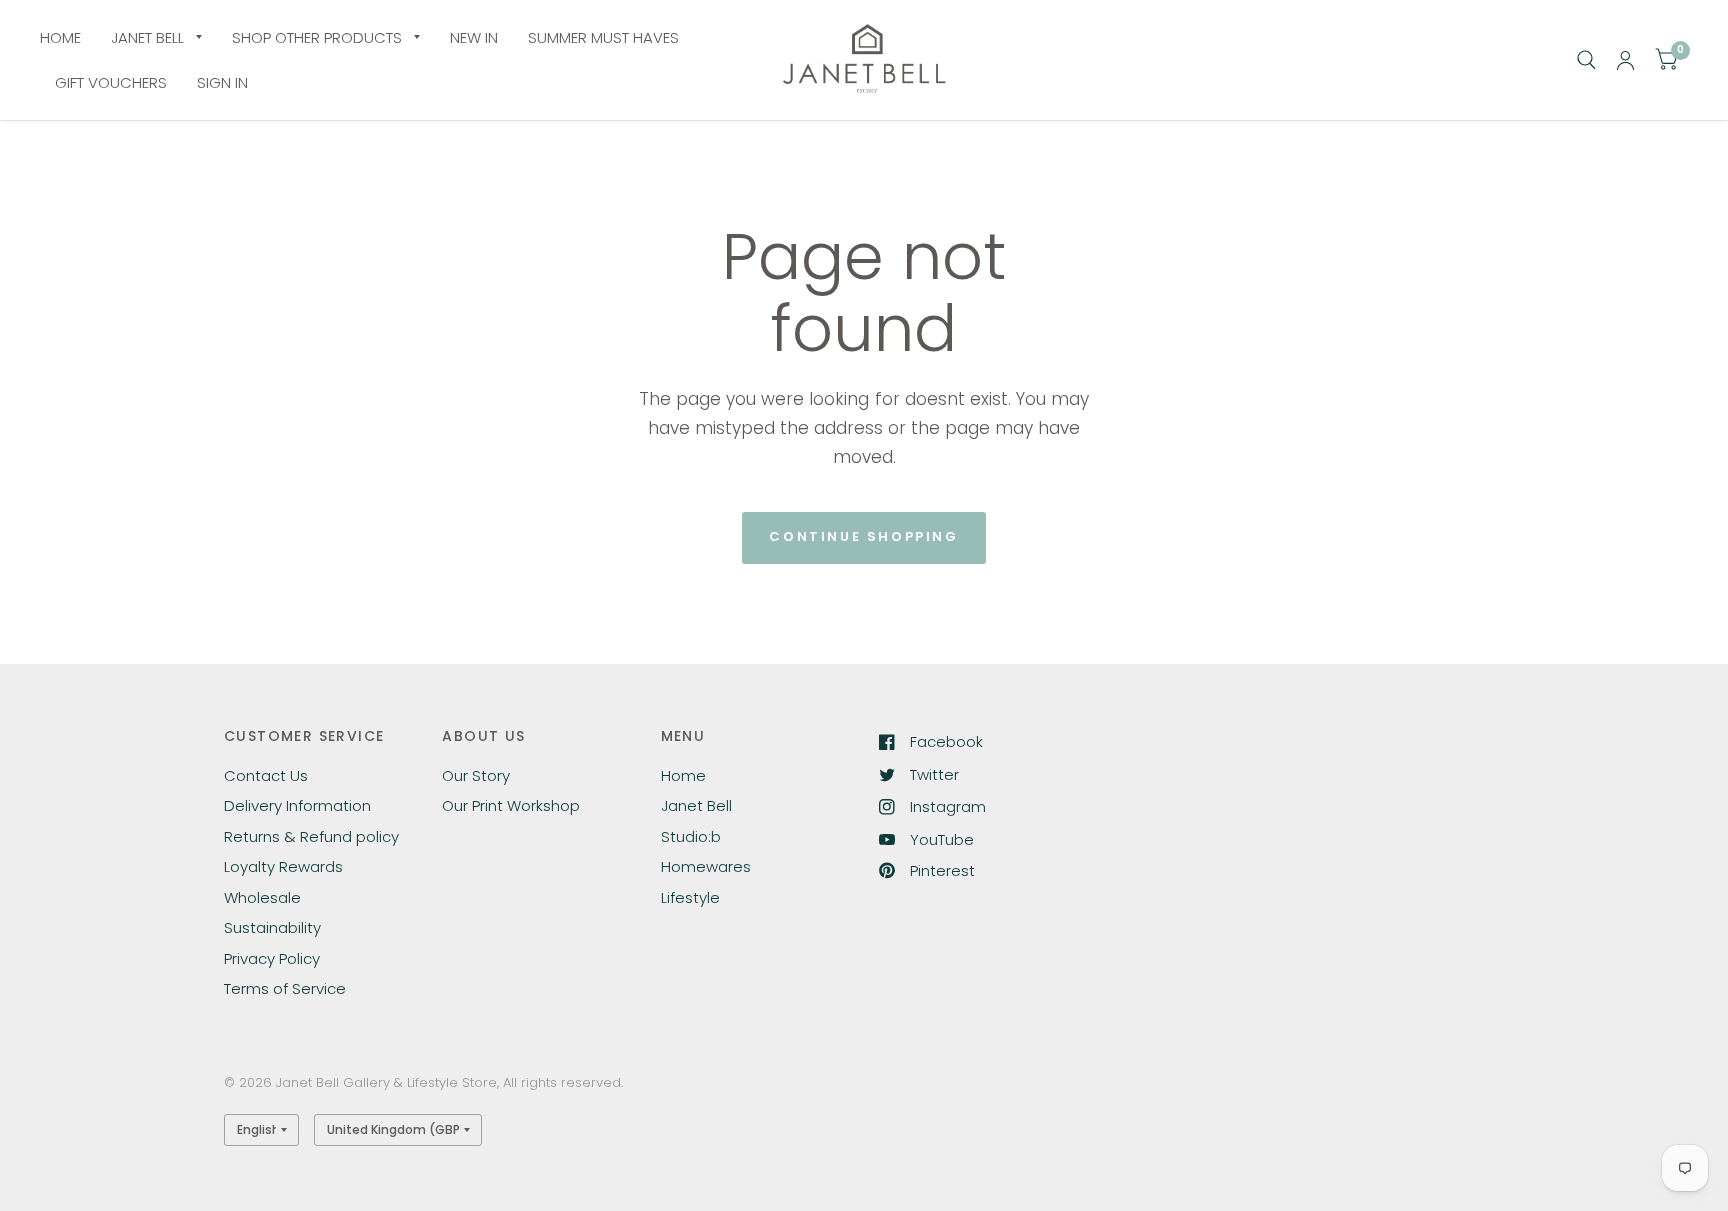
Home (683, 775)
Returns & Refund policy (311, 836)
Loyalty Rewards (283, 866)
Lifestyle (690, 897)
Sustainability (272, 927)
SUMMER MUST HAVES (603, 37)
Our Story (476, 775)
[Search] (1586, 60)
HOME (60, 37)
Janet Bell (696, 805)
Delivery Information (297, 805)
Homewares (706, 866)
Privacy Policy (272, 958)
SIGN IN (222, 82)
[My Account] (1625, 60)
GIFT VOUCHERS (111, 82)
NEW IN (474, 37)
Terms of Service (285, 988)
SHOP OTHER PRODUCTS (317, 37)
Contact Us (266, 775)
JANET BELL (147, 37)
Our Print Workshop (511, 805)
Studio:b (691, 836)
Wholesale (262, 897)
